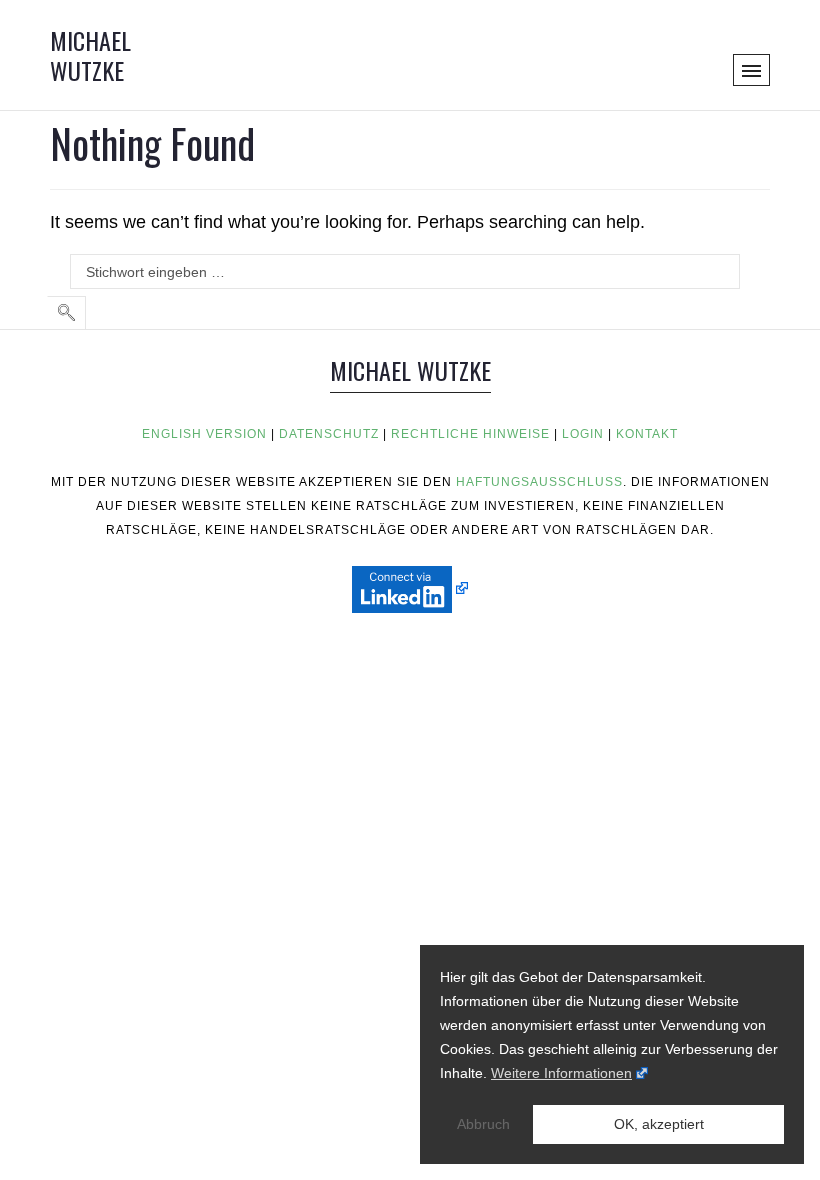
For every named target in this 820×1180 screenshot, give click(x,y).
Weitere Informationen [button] (561, 1073)
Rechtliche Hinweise (470, 434)
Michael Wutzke (90, 55)
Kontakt (647, 434)
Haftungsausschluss (539, 482)
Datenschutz (329, 434)
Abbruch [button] (483, 1124)
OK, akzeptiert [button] (659, 1124)
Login (583, 434)
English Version (204, 434)
